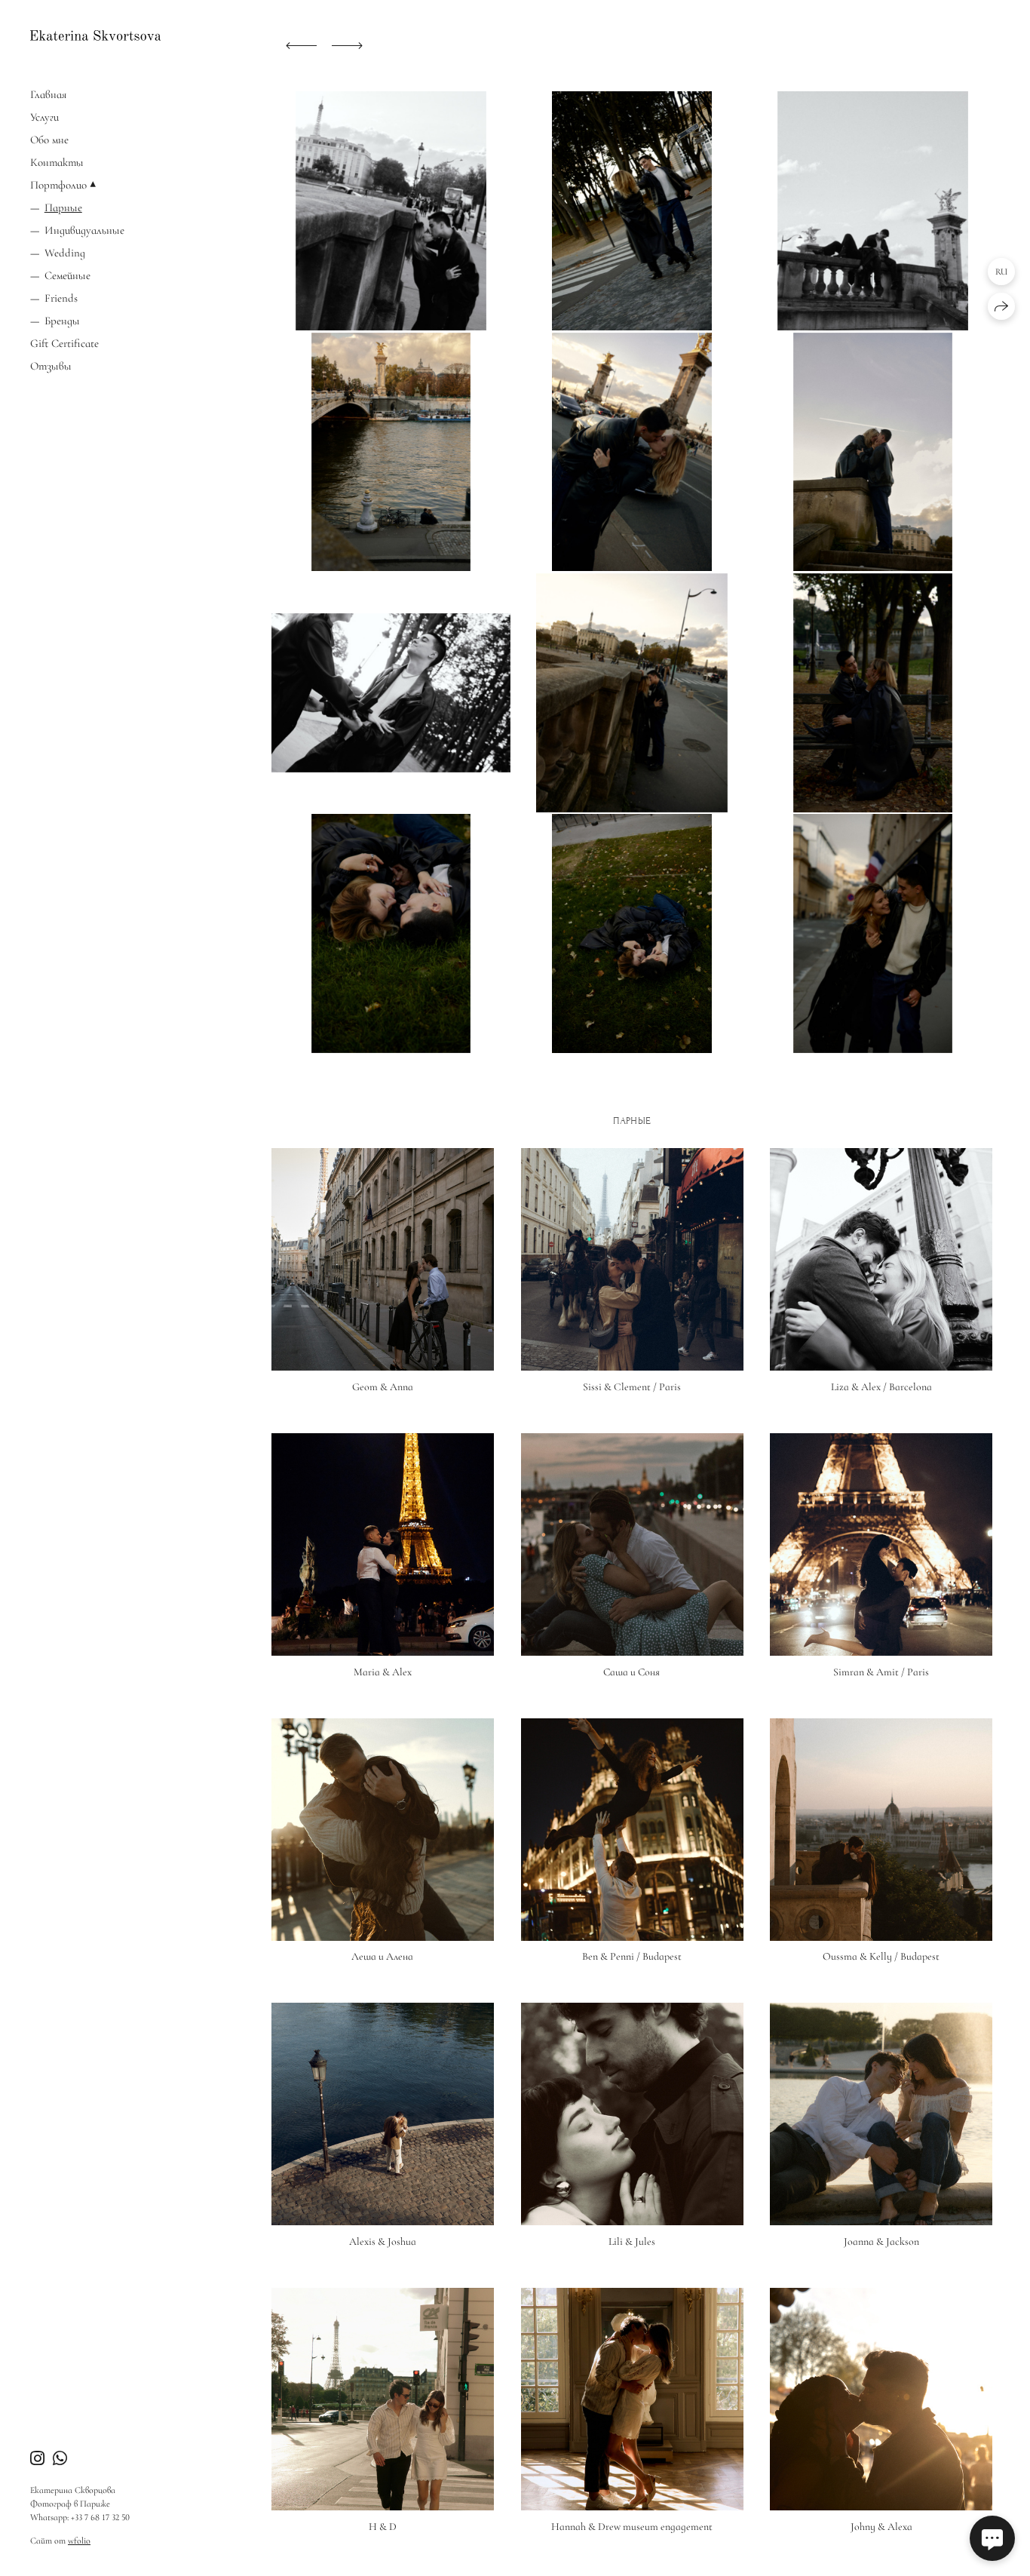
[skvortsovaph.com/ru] (95, 35)
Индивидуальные (84, 230)
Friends (61, 298)
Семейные (67, 275)
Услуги (44, 117)
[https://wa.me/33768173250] (60, 2459)
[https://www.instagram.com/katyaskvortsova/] (37, 2459)
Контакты (57, 162)
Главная (48, 94)
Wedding (65, 253)
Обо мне (49, 140)
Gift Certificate (64, 343)
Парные (63, 207)
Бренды (62, 321)
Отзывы (51, 366)
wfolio (79, 2541)
